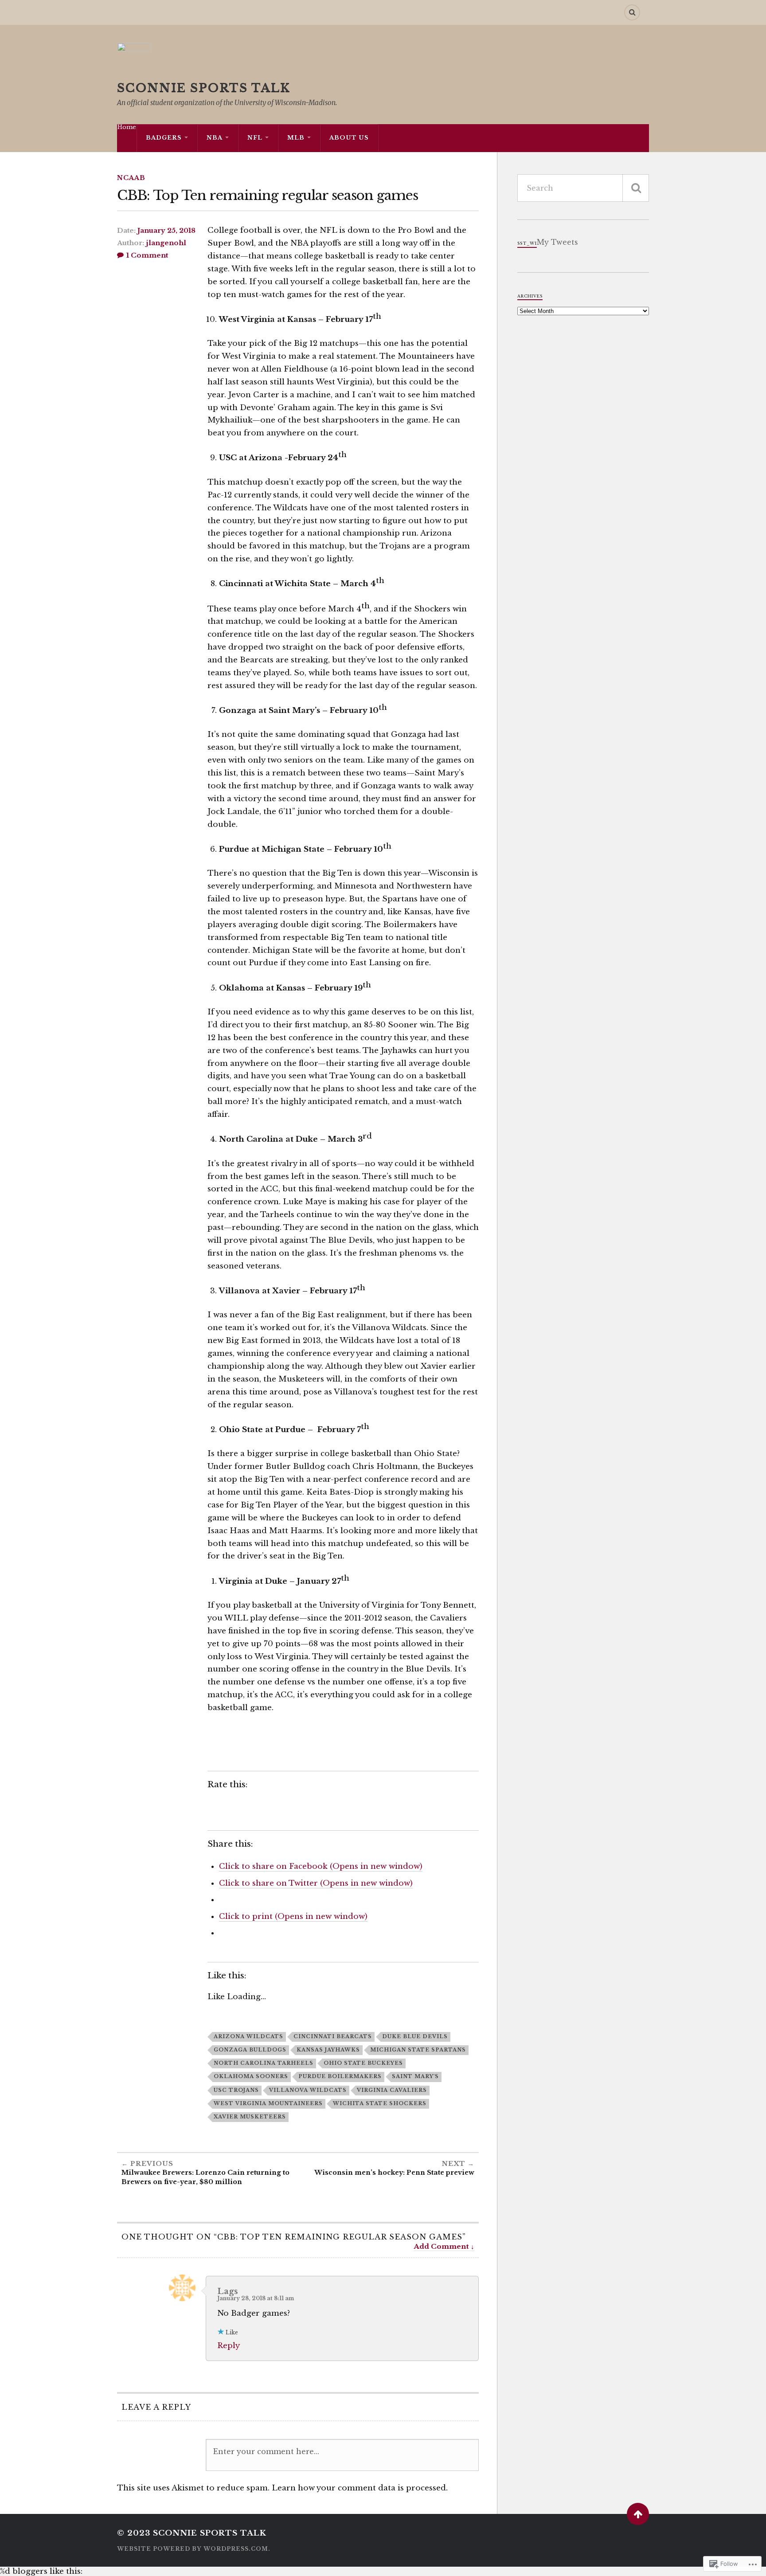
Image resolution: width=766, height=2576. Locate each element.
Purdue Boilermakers (340, 2076)
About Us (349, 138)
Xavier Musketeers (250, 2117)
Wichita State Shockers (380, 2103)
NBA (215, 138)
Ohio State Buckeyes (363, 2063)
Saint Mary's (415, 2076)
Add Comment (441, 2246)
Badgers (164, 138)
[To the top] (638, 2514)
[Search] (632, 12)
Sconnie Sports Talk (204, 88)
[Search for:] (583, 188)
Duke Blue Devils (415, 2036)
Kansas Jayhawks (328, 2050)
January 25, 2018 (166, 231)
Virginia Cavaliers (392, 2090)
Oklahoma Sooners (251, 2076)
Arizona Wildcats (248, 2036)
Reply (229, 2346)
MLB (296, 138)
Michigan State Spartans (418, 2050)
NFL (255, 138)
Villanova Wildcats (308, 2090)
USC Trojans (236, 2090)
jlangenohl (166, 243)
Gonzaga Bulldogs (250, 2050)
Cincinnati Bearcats (333, 2036)
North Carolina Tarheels (264, 2063)
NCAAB (131, 178)
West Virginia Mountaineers (268, 2103)
